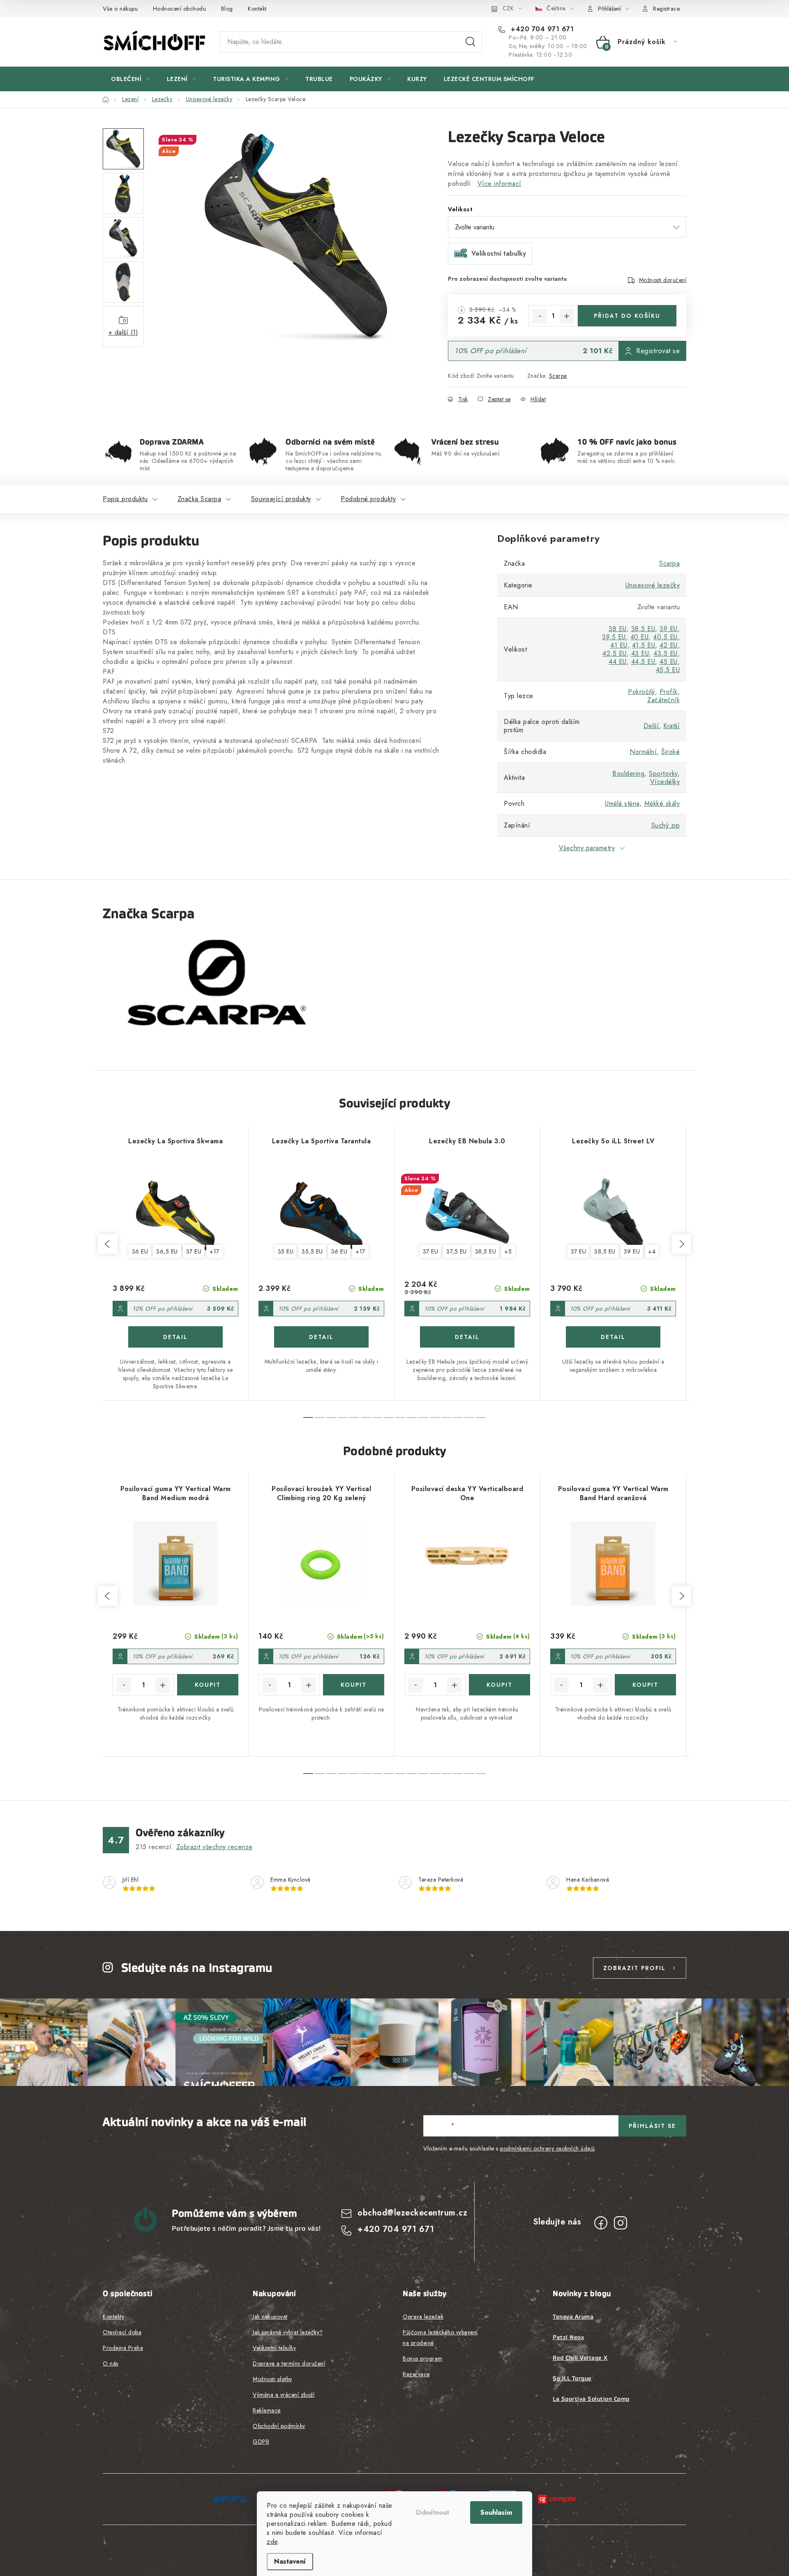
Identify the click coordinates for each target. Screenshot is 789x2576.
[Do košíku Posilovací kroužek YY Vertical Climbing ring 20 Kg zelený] (354, 1685)
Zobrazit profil (634, 1968)
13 (458, 1417)
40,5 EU (665, 637)
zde (272, 2542)
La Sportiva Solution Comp (591, 2399)
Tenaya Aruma (573, 2317)
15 (481, 1417)
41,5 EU (644, 645)
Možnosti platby (272, 2379)
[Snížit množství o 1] (540, 316)
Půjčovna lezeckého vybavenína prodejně (440, 2338)
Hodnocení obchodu (180, 9)
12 (446, 1417)
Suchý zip (666, 825)
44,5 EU (643, 662)
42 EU (669, 645)
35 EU (286, 1251)
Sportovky (663, 773)
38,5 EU (643, 629)
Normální (643, 752)
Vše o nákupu (120, 9)
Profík (669, 692)
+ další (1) (123, 332)
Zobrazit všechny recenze (215, 1847)
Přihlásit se (652, 2126)
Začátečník (663, 700)
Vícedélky (665, 782)
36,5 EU (167, 1251)
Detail (175, 1337)
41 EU (619, 645)
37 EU (194, 1251)
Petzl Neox (568, 2337)
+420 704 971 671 (541, 29)
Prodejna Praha (123, 2348)
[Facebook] (601, 2223)
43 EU (640, 653)
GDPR (261, 2442)
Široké (670, 752)
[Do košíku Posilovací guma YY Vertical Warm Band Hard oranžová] (645, 1685)
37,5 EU (457, 1251)
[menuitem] (130, 79)
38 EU (618, 629)
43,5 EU (666, 653)
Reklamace (267, 2410)
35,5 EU (312, 1251)
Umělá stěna (622, 804)
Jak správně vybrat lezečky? (288, 2332)
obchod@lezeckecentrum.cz (412, 2213)
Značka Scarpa (200, 499)
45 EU (669, 662)
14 (469, 1417)
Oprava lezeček (423, 2317)
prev (108, 1244)
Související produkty (281, 499)
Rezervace (416, 2374)
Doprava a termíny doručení (289, 2363)
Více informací (499, 184)
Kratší (671, 726)
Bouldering (628, 773)
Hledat (471, 42)
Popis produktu (125, 499)
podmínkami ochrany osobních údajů (548, 2148)
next (681, 1244)
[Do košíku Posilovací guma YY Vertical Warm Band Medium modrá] (208, 1685)
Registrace (666, 9)
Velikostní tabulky (274, 2348)
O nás (111, 2363)
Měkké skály (662, 804)
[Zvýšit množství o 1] (567, 316)
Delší (651, 726)
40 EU (640, 637)
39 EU (669, 629)
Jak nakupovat (270, 2317)
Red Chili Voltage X (580, 2358)
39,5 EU (614, 637)
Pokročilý (641, 692)
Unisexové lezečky (653, 585)
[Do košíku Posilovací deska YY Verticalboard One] (499, 1685)
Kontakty (113, 2317)
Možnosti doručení (663, 280)
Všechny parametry (587, 848)
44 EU (618, 662)
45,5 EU (668, 670)
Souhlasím (496, 2512)
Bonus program (423, 2359)
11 (435, 1417)
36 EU (140, 1251)
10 (423, 1417)
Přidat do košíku (627, 316)
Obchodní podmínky (279, 2426)
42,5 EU (615, 653)
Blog (227, 9)
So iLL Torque (572, 2378)
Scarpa (558, 376)
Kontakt (257, 9)
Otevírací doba (122, 2332)
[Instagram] (621, 2223)
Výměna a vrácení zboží (284, 2395)
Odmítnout (432, 2512)
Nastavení (290, 2561)
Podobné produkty (368, 499)
